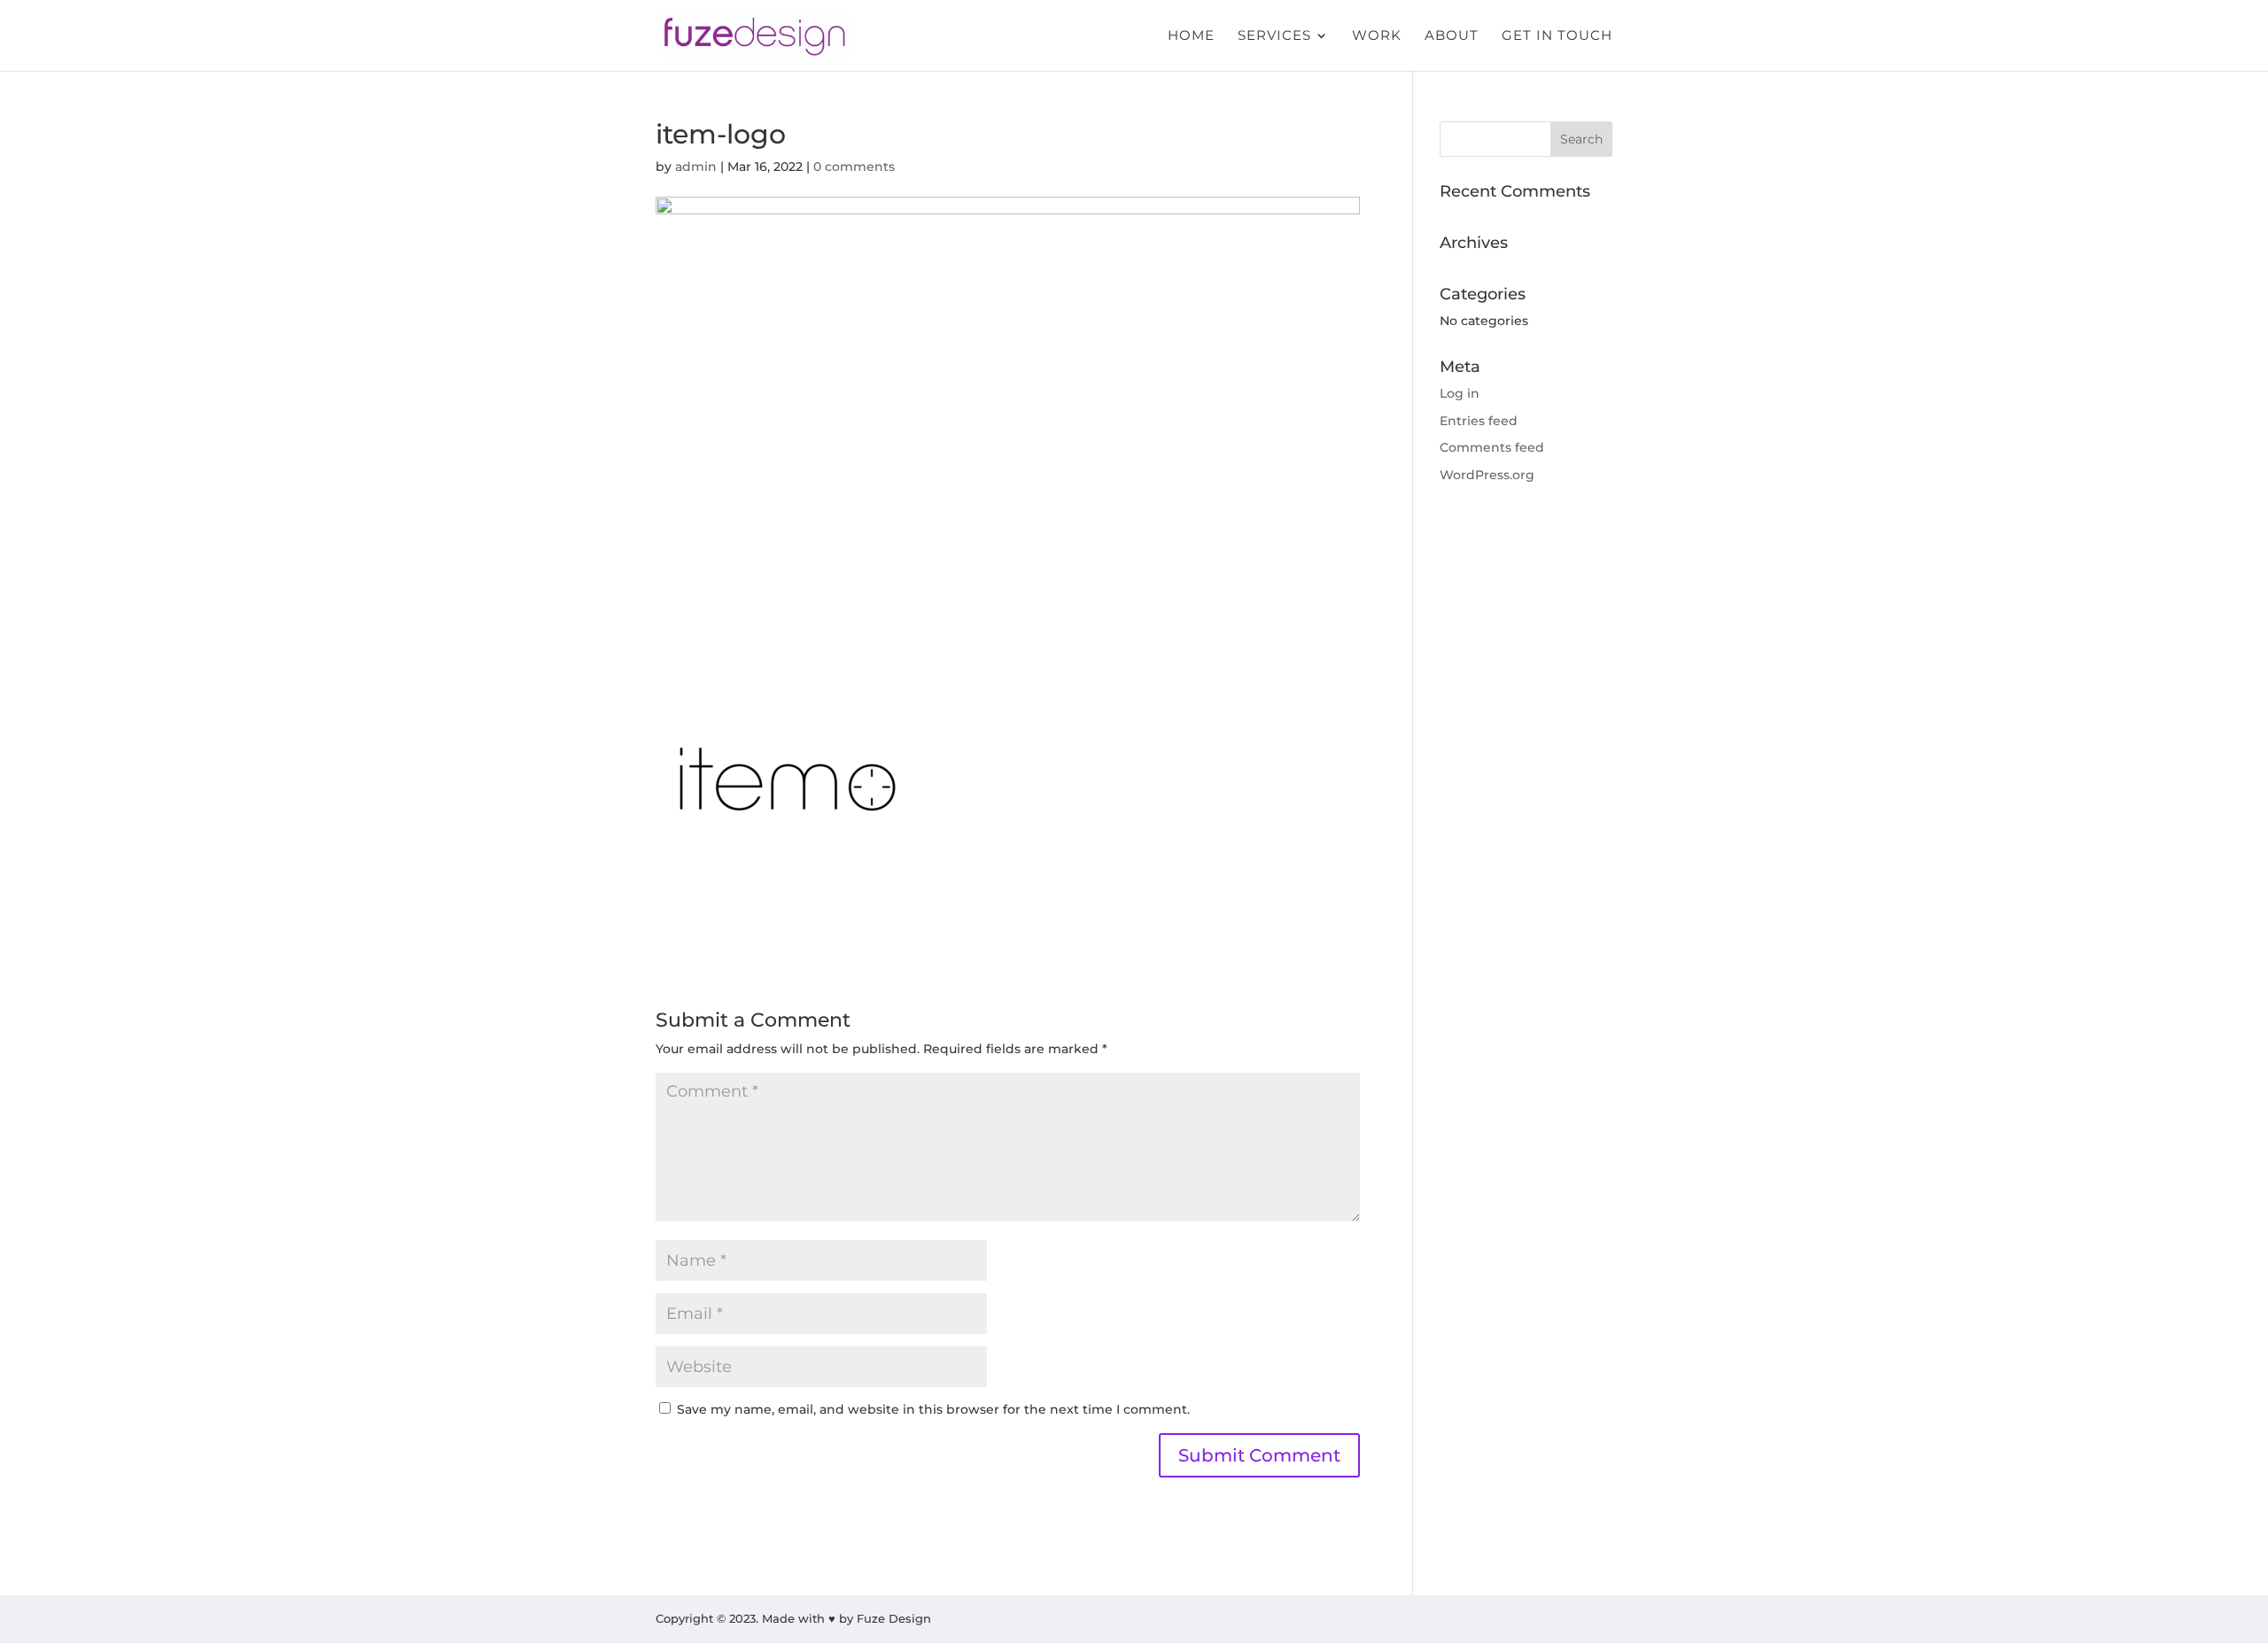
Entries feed (1479, 421)
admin (696, 167)
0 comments (854, 167)
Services (1274, 36)
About (1452, 36)
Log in (1460, 393)
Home (1191, 36)
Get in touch (1557, 36)
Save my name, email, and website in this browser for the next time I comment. (933, 1409)
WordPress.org (1487, 475)
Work (1377, 36)
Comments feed (1492, 447)
